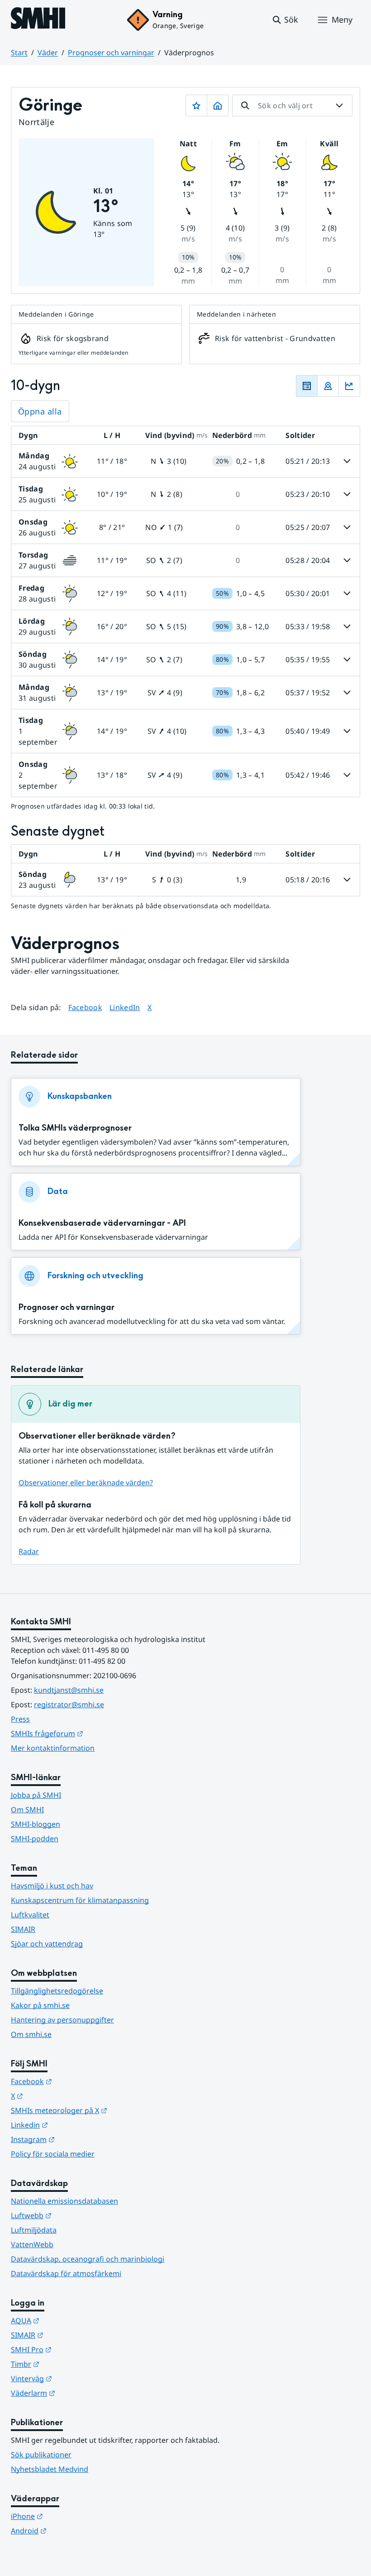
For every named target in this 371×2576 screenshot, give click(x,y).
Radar (29, 1551)
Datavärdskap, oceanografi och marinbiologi (88, 2259)
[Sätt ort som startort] (218, 106)
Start (19, 53)
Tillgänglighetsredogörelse (57, 1991)
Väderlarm (77, 2393)
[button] (285, 20)
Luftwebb (76, 2215)
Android (73, 2530)
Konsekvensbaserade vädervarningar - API (102, 1223)
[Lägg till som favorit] (196, 106)
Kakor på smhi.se (40, 2005)
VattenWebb (32, 2244)
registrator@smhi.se (69, 1704)
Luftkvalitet (30, 1915)
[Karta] (328, 386)
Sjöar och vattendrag (47, 1944)
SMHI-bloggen (36, 1824)
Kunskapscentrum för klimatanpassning (80, 1900)
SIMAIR (23, 1929)
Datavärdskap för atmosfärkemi (66, 2273)
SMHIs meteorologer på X (103, 2110)
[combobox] (292, 106)
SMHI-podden (35, 1839)
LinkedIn (125, 1007)
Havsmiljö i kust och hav (52, 1886)
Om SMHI (27, 1810)
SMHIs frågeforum (91, 1733)
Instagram (77, 2139)
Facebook (86, 1007)
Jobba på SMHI (36, 1795)
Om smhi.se (31, 2034)
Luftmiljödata (34, 2230)
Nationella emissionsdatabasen (64, 2201)
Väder (48, 53)
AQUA (69, 2320)
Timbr (69, 2364)
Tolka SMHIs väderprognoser (75, 1128)
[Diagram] (349, 386)
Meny (342, 19)
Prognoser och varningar (111, 53)
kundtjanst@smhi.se (69, 1690)
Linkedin (74, 2125)
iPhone (71, 2516)
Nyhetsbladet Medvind (50, 2469)
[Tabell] (307, 386)
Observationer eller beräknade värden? (86, 1483)
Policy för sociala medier (53, 2154)
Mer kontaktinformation (53, 1748)
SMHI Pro (76, 2349)
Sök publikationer (41, 2455)
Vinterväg (76, 2378)
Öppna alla (40, 411)
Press (20, 1719)
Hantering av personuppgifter (62, 2020)
